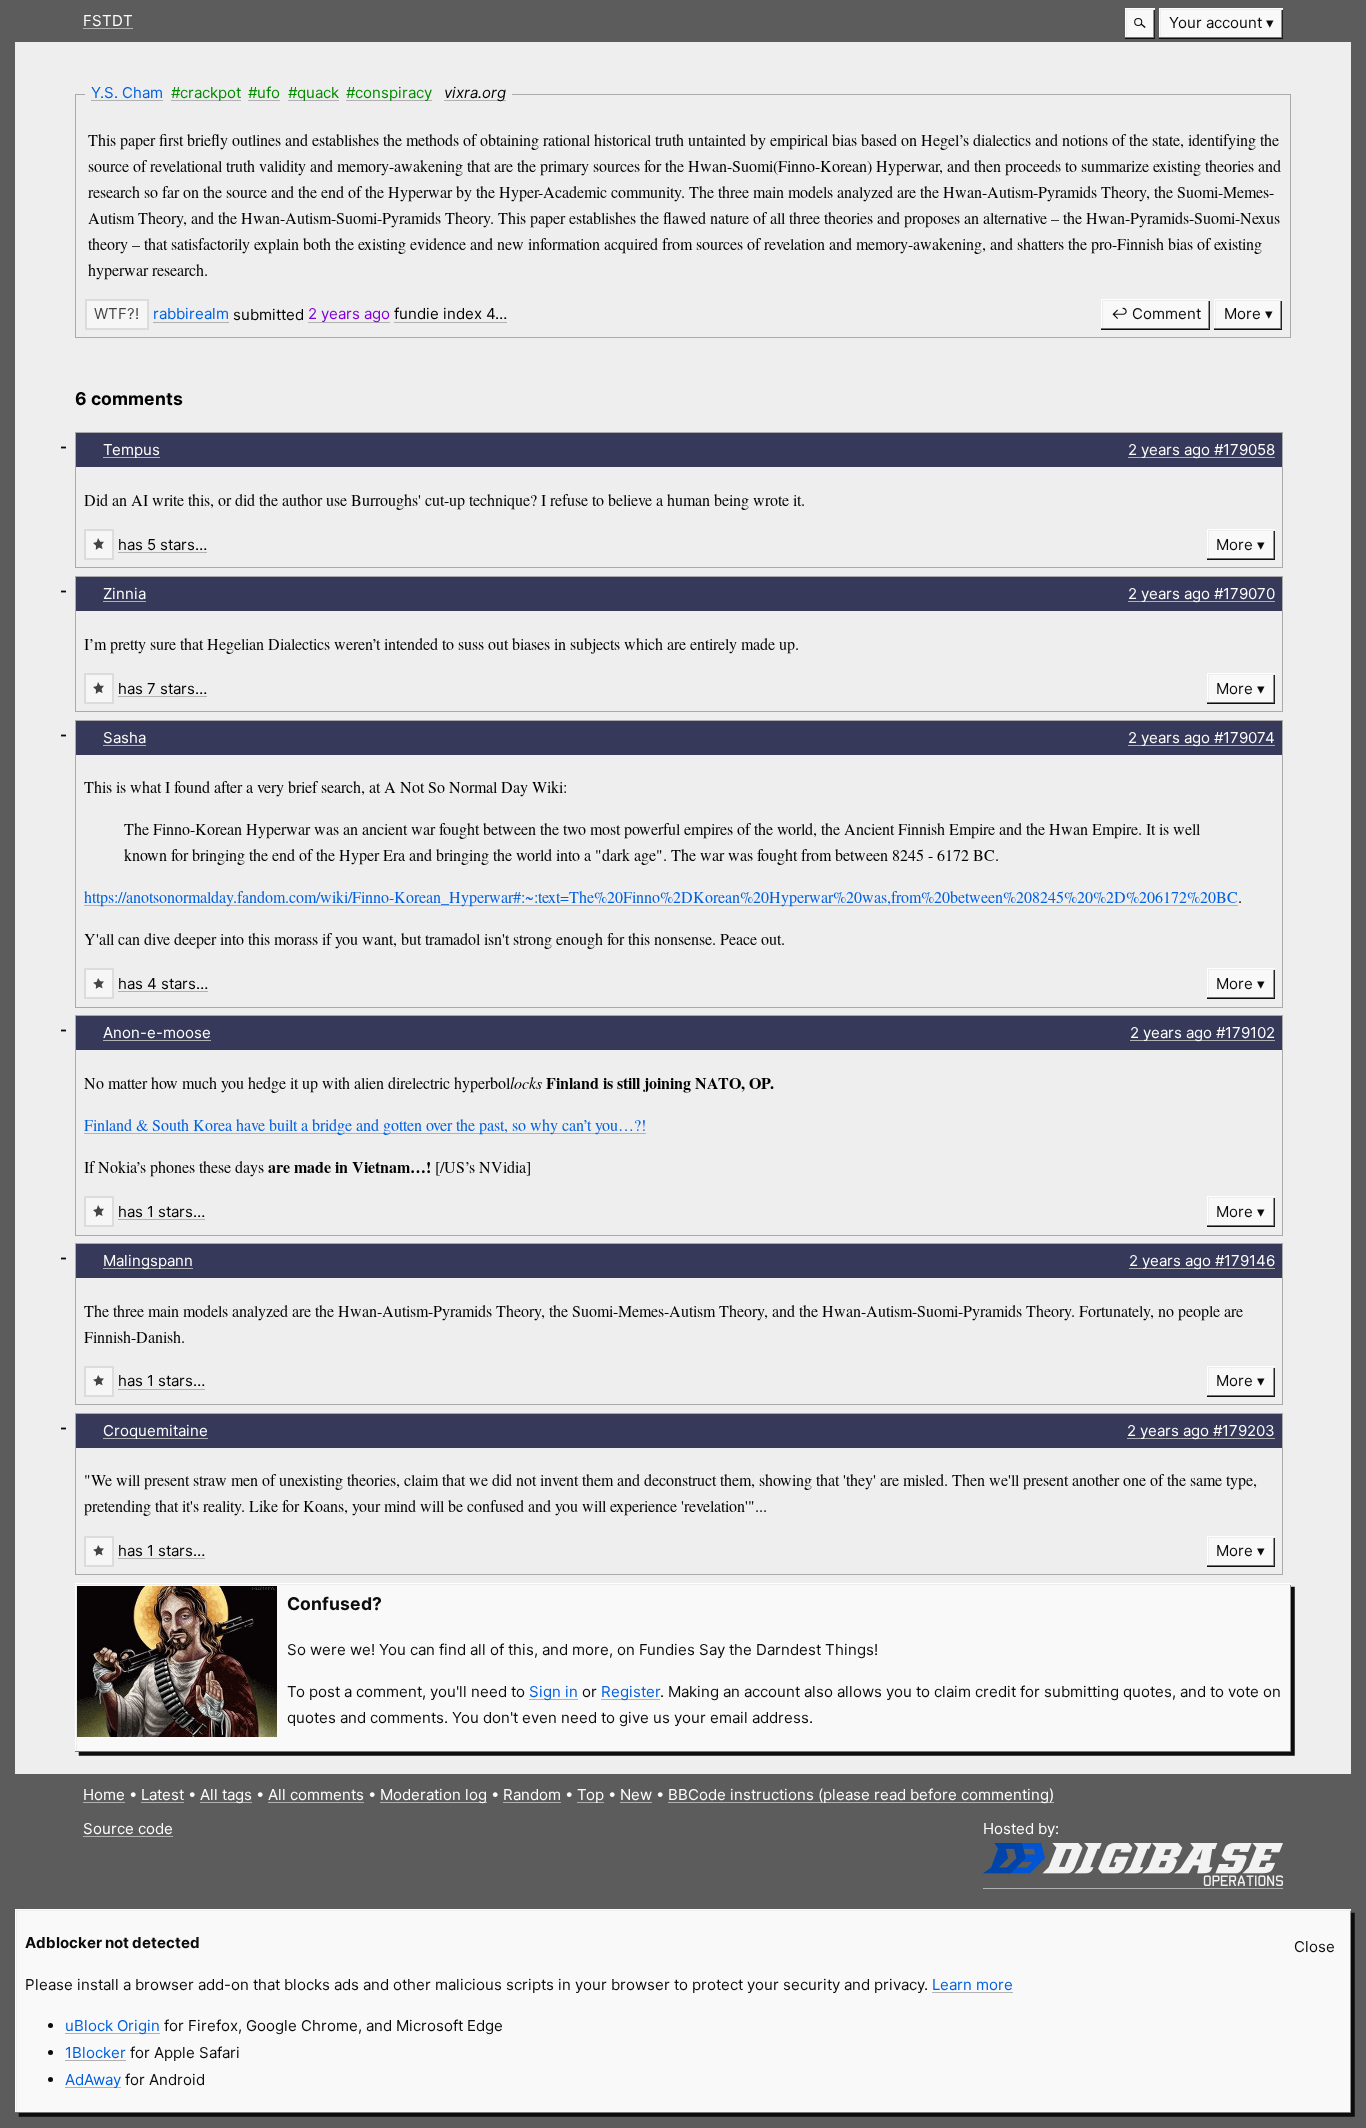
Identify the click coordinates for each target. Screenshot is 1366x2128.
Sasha (124, 737)
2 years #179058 (1201, 449)
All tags (226, 1794)
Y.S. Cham (127, 92)
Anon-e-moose (157, 1032)
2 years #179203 (1201, 1430)
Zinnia (124, 593)
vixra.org (475, 92)
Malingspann (148, 1260)
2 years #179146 (1202, 1260)
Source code (128, 1828)
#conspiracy (389, 92)
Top (590, 1794)
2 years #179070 (1201, 593)
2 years (349, 313)
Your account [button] (1215, 22)
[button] (1140, 23)
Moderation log (433, 1794)
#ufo (264, 92)
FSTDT (108, 20)
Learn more (972, 1984)
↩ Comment (1156, 313)
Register (630, 1691)
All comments (316, 1794)
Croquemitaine (155, 1430)
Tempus (131, 449)
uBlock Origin (112, 2025)
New (636, 1794)
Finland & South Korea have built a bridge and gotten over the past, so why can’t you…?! (365, 1124)
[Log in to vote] (117, 314)
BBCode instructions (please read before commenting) (861, 1794)
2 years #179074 (1201, 737)
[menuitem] (1221, 23)
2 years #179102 (1202, 1032)
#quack (313, 92)
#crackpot (206, 92)
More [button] (1242, 313)
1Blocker (95, 2052)
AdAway (93, 2079)
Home (104, 1794)
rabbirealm (191, 313)
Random (532, 1794)
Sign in (553, 1691)
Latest (162, 1794)
